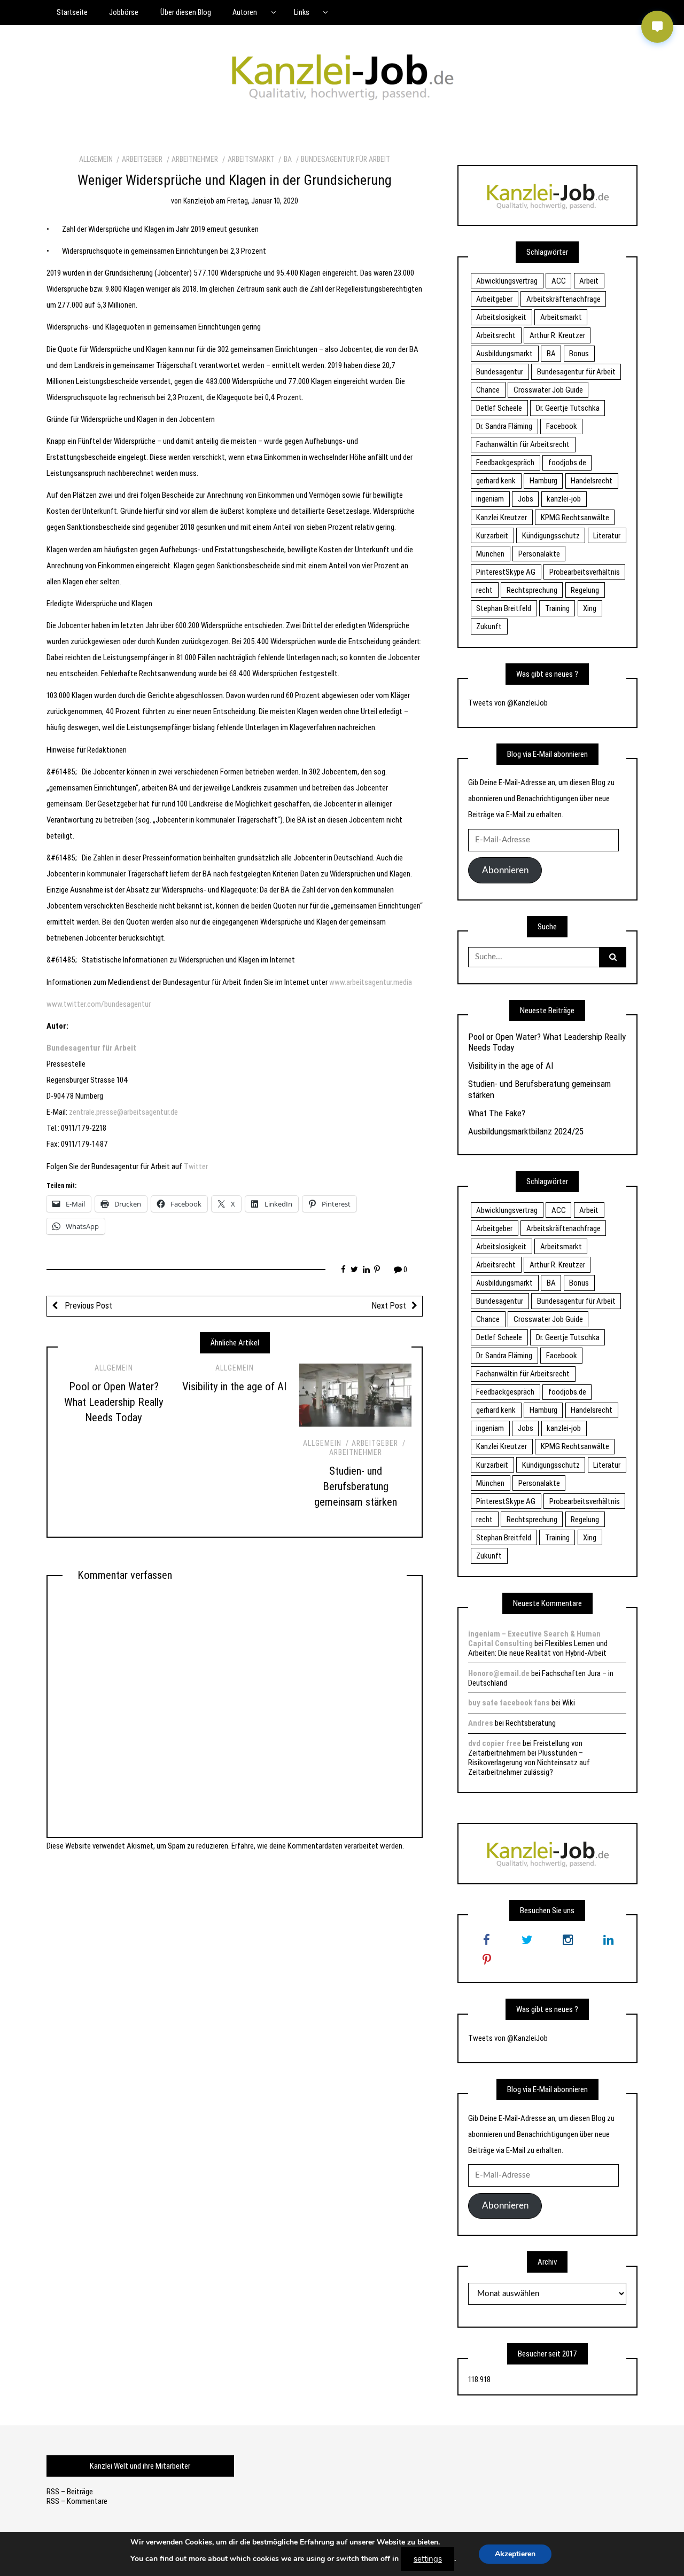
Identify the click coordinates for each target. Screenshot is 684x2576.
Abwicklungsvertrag (507, 281)
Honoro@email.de (499, 1673)
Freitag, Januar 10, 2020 (263, 201)
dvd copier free (495, 1743)
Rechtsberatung (531, 1723)
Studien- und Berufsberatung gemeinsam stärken (356, 1486)
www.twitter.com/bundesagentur (99, 1004)
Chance (488, 390)
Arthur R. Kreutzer (557, 335)
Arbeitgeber (142, 159)
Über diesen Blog (186, 12)
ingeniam (490, 499)
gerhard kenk (496, 481)
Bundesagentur (500, 372)
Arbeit (589, 281)
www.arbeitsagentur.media (371, 982)
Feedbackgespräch (505, 463)
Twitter (196, 1166)
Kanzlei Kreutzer (502, 518)
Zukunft (489, 627)
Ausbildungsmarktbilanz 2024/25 (526, 1131)
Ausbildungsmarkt (504, 354)
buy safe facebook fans (509, 1703)
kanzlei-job (564, 499)
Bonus (579, 354)
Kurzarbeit (492, 536)
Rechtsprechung (532, 590)
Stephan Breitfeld (504, 608)
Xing (590, 608)
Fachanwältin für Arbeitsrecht (523, 444)
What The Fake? (497, 1113)
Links (302, 12)
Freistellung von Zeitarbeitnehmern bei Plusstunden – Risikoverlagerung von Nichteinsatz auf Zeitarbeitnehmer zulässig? (529, 1758)
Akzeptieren (515, 2554)
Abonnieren (505, 870)
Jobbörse (124, 12)
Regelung (585, 590)
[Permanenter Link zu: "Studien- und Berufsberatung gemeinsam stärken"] (355, 1395)
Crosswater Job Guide (548, 390)
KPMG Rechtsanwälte (575, 518)
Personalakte (539, 554)
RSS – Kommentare (77, 2501)
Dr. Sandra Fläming (504, 426)
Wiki (569, 1703)
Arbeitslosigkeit (501, 317)
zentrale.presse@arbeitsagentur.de (123, 1112)
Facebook (562, 426)
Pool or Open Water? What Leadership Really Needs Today (114, 1402)
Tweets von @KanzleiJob (508, 703)
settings (428, 2559)
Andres (481, 1723)
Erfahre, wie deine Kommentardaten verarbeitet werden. (318, 1846)
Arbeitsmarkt (251, 159)
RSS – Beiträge (70, 2492)
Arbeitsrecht (496, 335)
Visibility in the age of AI (234, 1387)
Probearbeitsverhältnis (585, 572)
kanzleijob (199, 201)
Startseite (72, 12)
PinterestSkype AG (506, 572)
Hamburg (543, 481)
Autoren (245, 12)
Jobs (526, 499)
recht (484, 590)
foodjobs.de (567, 463)
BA (288, 159)
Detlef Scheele (499, 408)
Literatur (607, 536)
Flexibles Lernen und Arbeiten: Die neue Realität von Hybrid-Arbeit (538, 1648)
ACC (559, 281)
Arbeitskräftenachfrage (563, 299)
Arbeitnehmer (195, 159)
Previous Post (88, 1306)
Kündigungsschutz (551, 536)
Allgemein (96, 159)
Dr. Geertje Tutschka (568, 408)
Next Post (389, 1306)
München (490, 554)
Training (557, 608)
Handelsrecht (592, 481)
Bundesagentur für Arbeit (345, 159)
